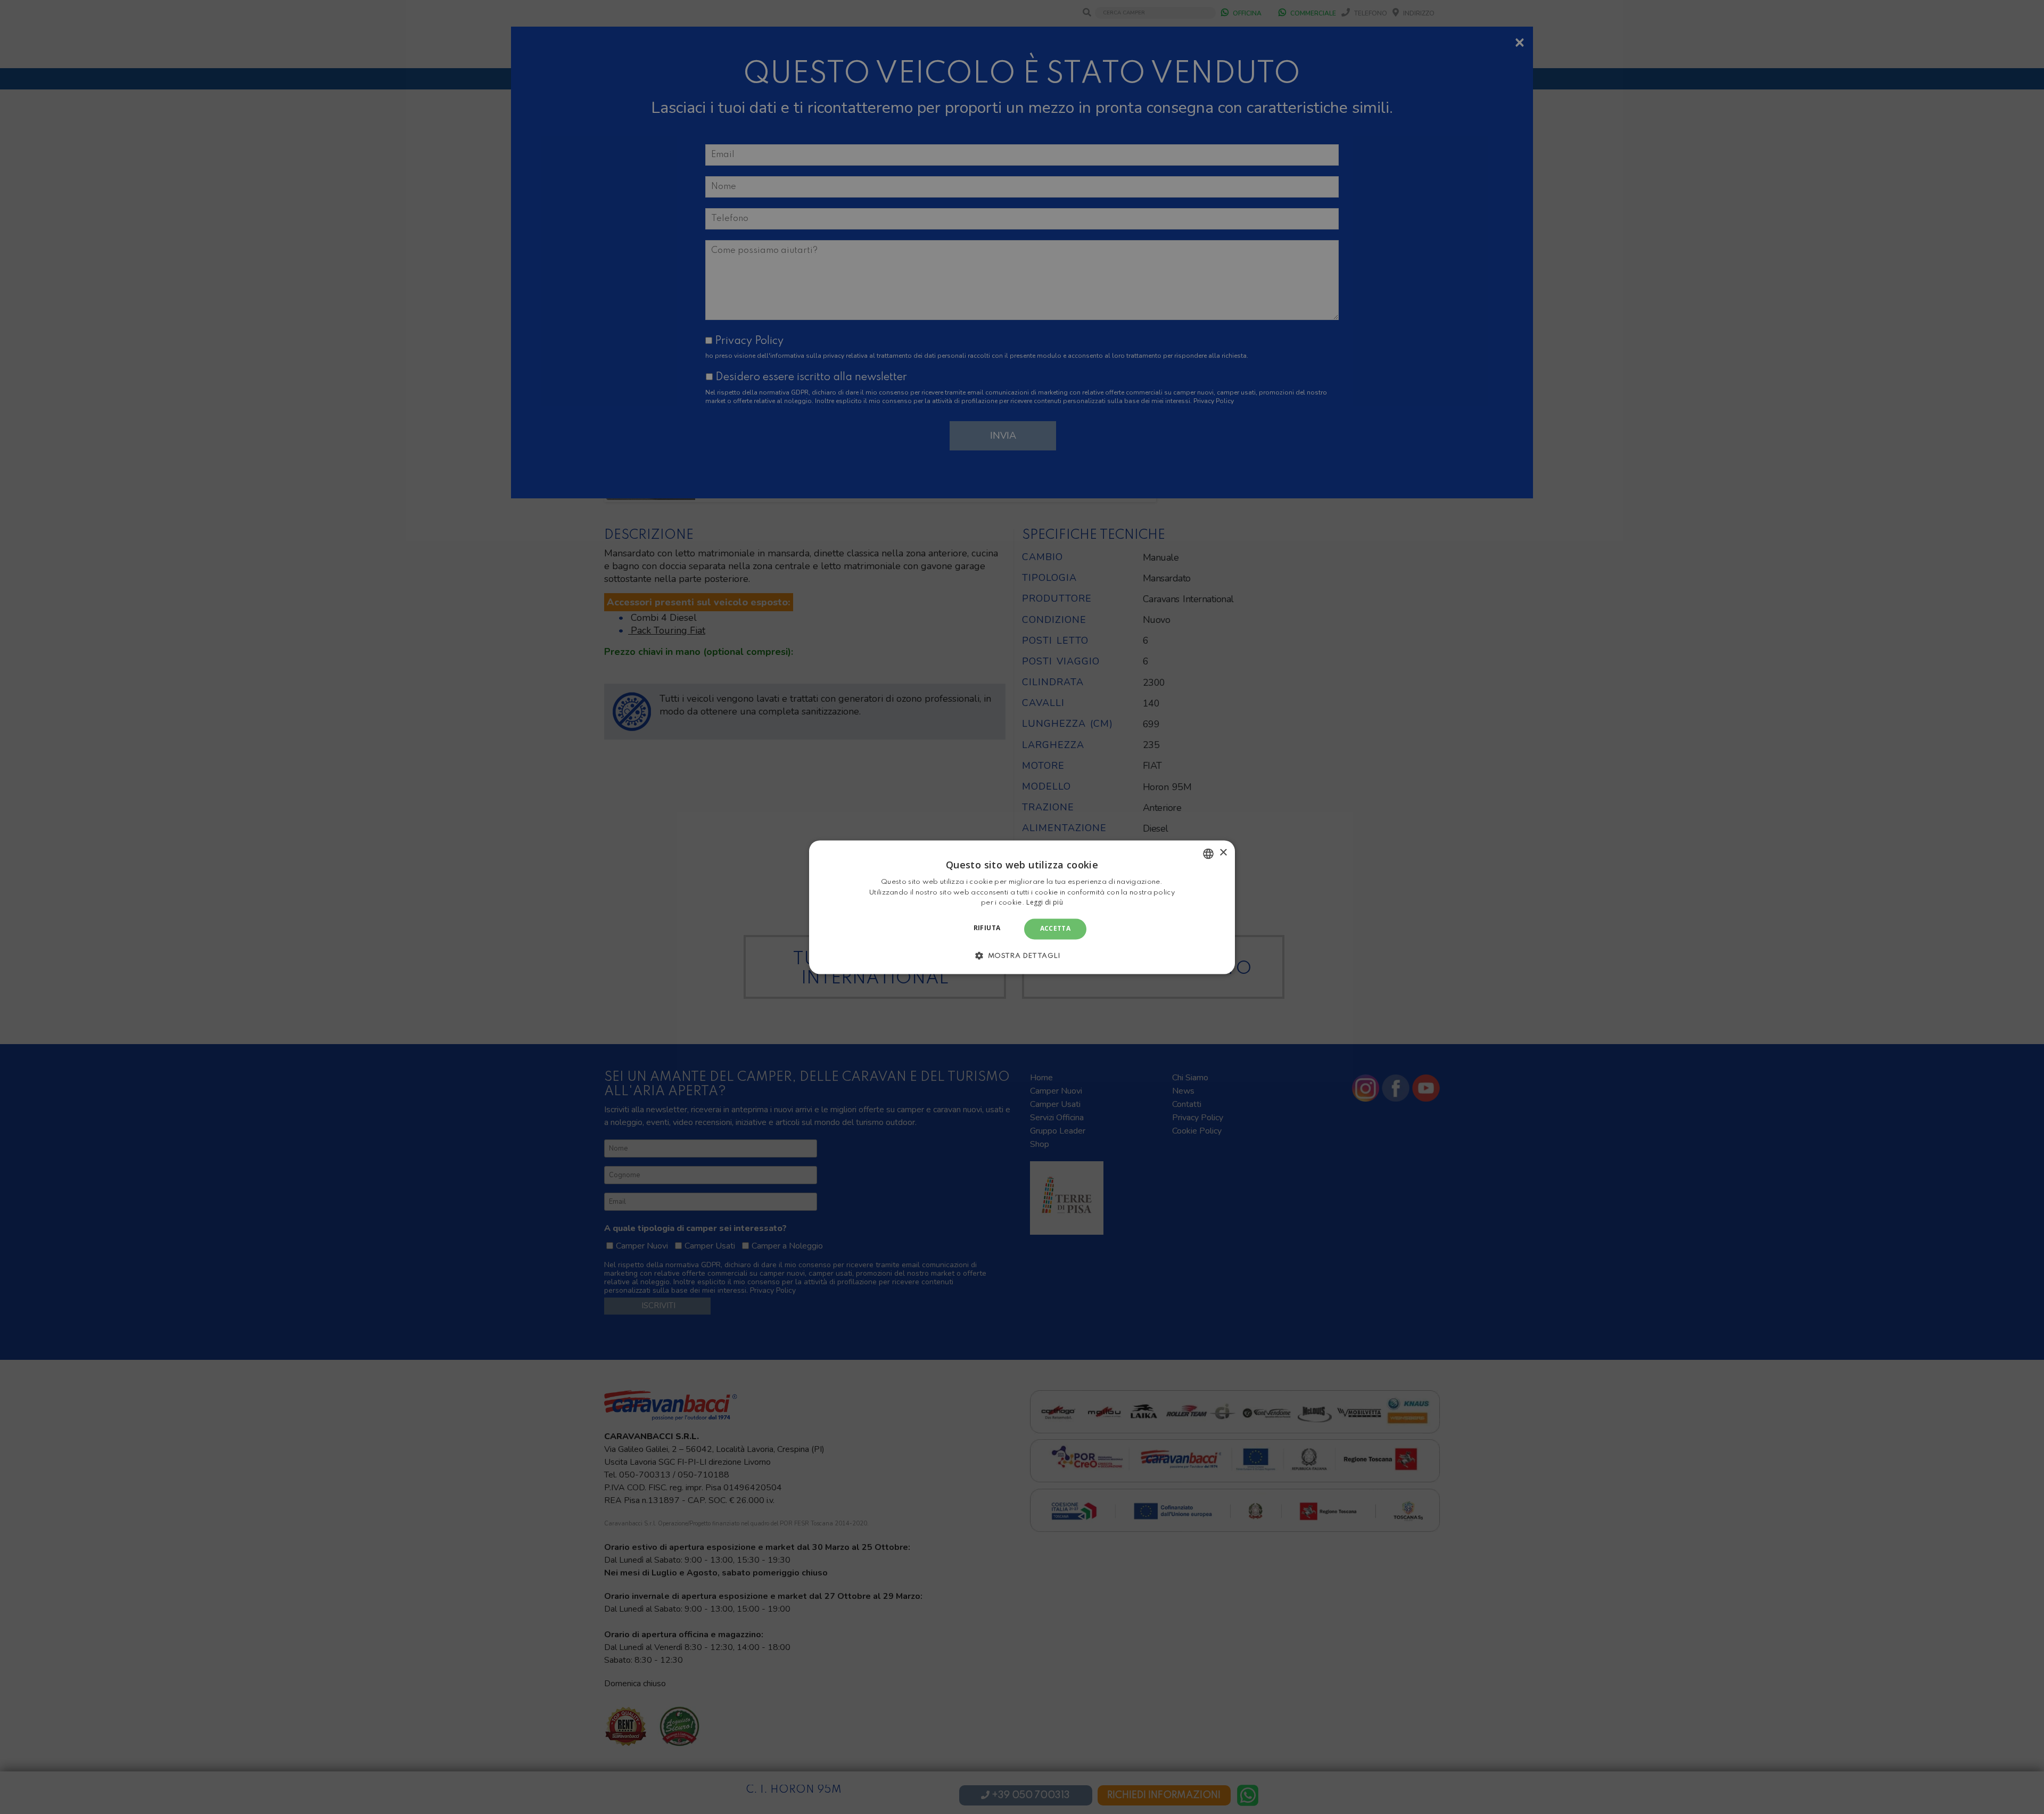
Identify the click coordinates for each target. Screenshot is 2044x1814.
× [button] (1223, 853)
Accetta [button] (1056, 929)
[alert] (1022, 907)
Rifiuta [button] (987, 928)
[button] (1022, 955)
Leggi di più (1045, 903)
